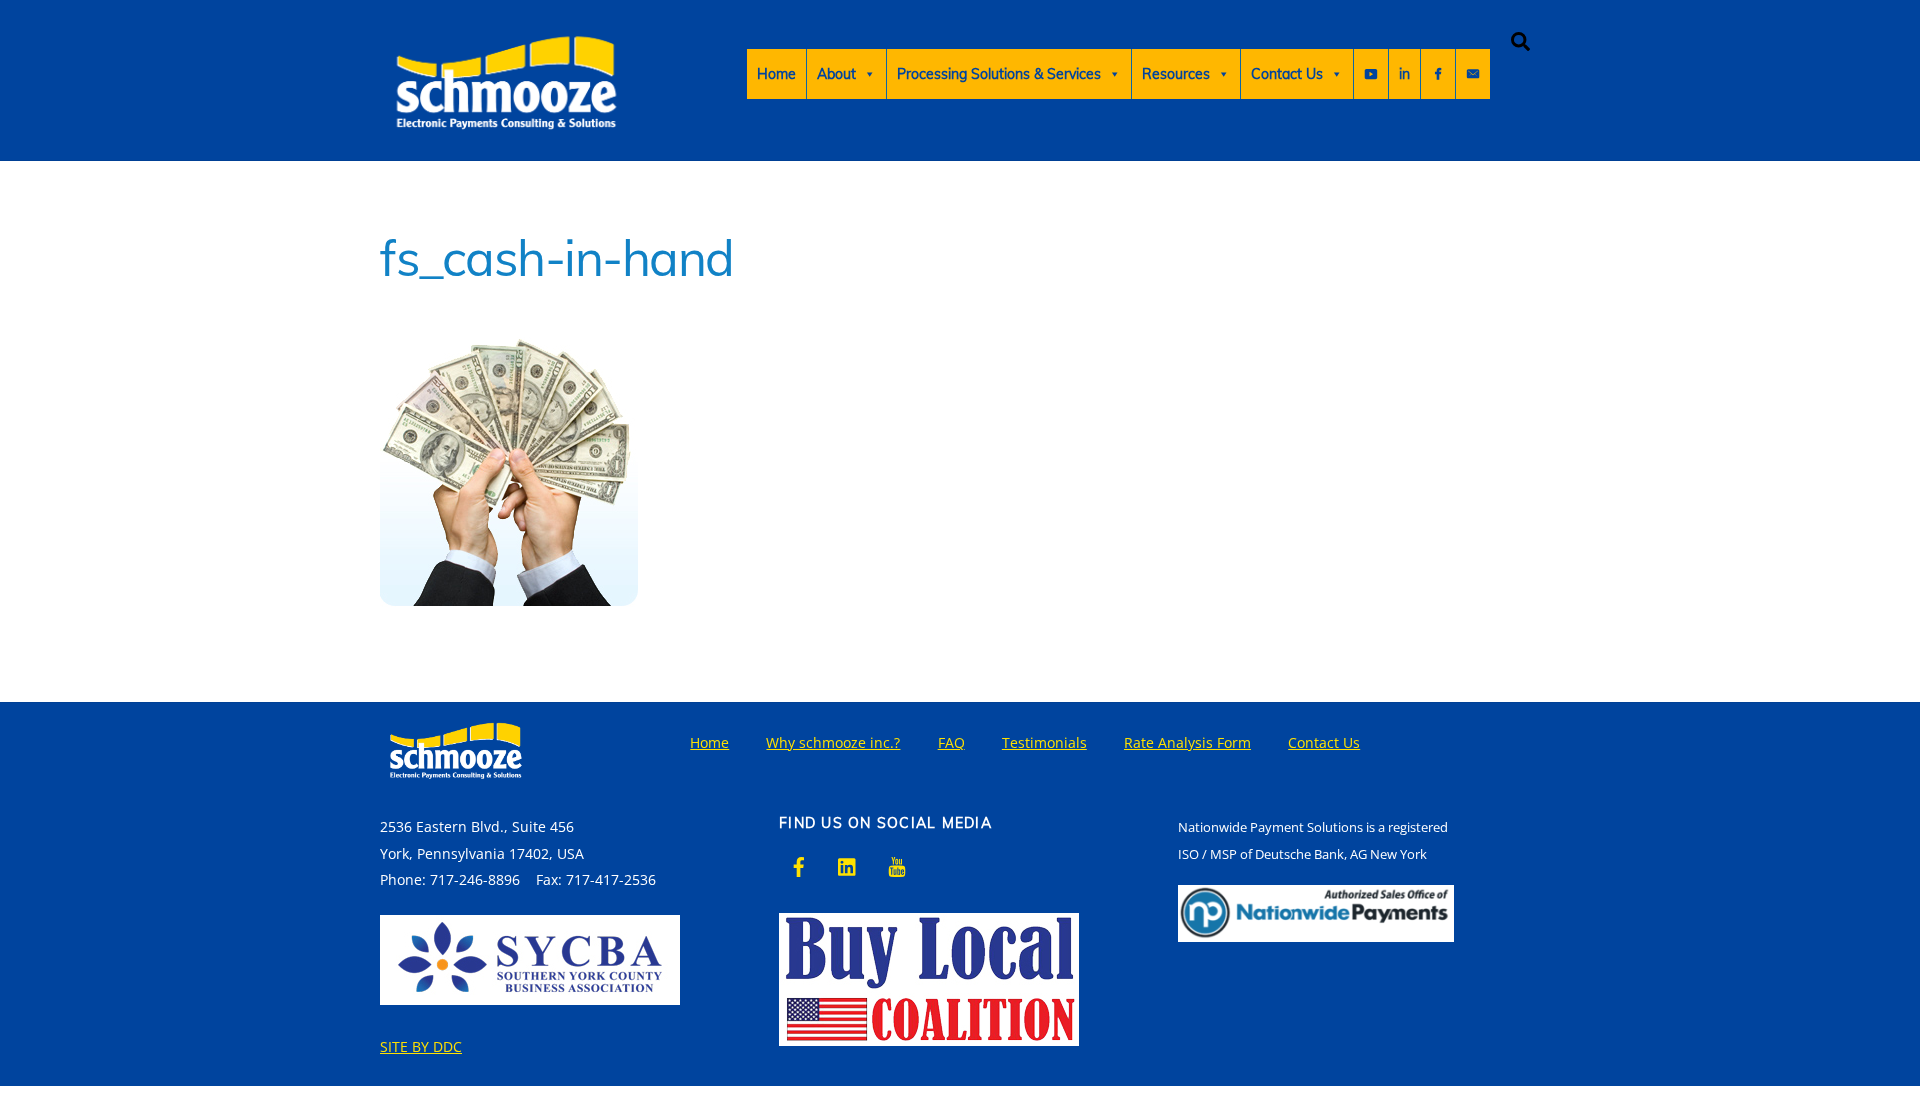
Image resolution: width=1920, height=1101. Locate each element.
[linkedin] (848, 864)
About (836, 74)
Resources (1176, 74)
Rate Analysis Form (1187, 742)
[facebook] (799, 864)
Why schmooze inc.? (833, 742)
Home (776, 74)
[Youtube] (1371, 74)
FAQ (951, 742)
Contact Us (1287, 74)
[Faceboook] (1438, 74)
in (1404, 74)
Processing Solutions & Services (999, 74)
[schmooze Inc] (505, 146)
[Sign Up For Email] (1473, 74)
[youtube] (897, 864)
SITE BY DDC (421, 1046)
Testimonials (1044, 742)
